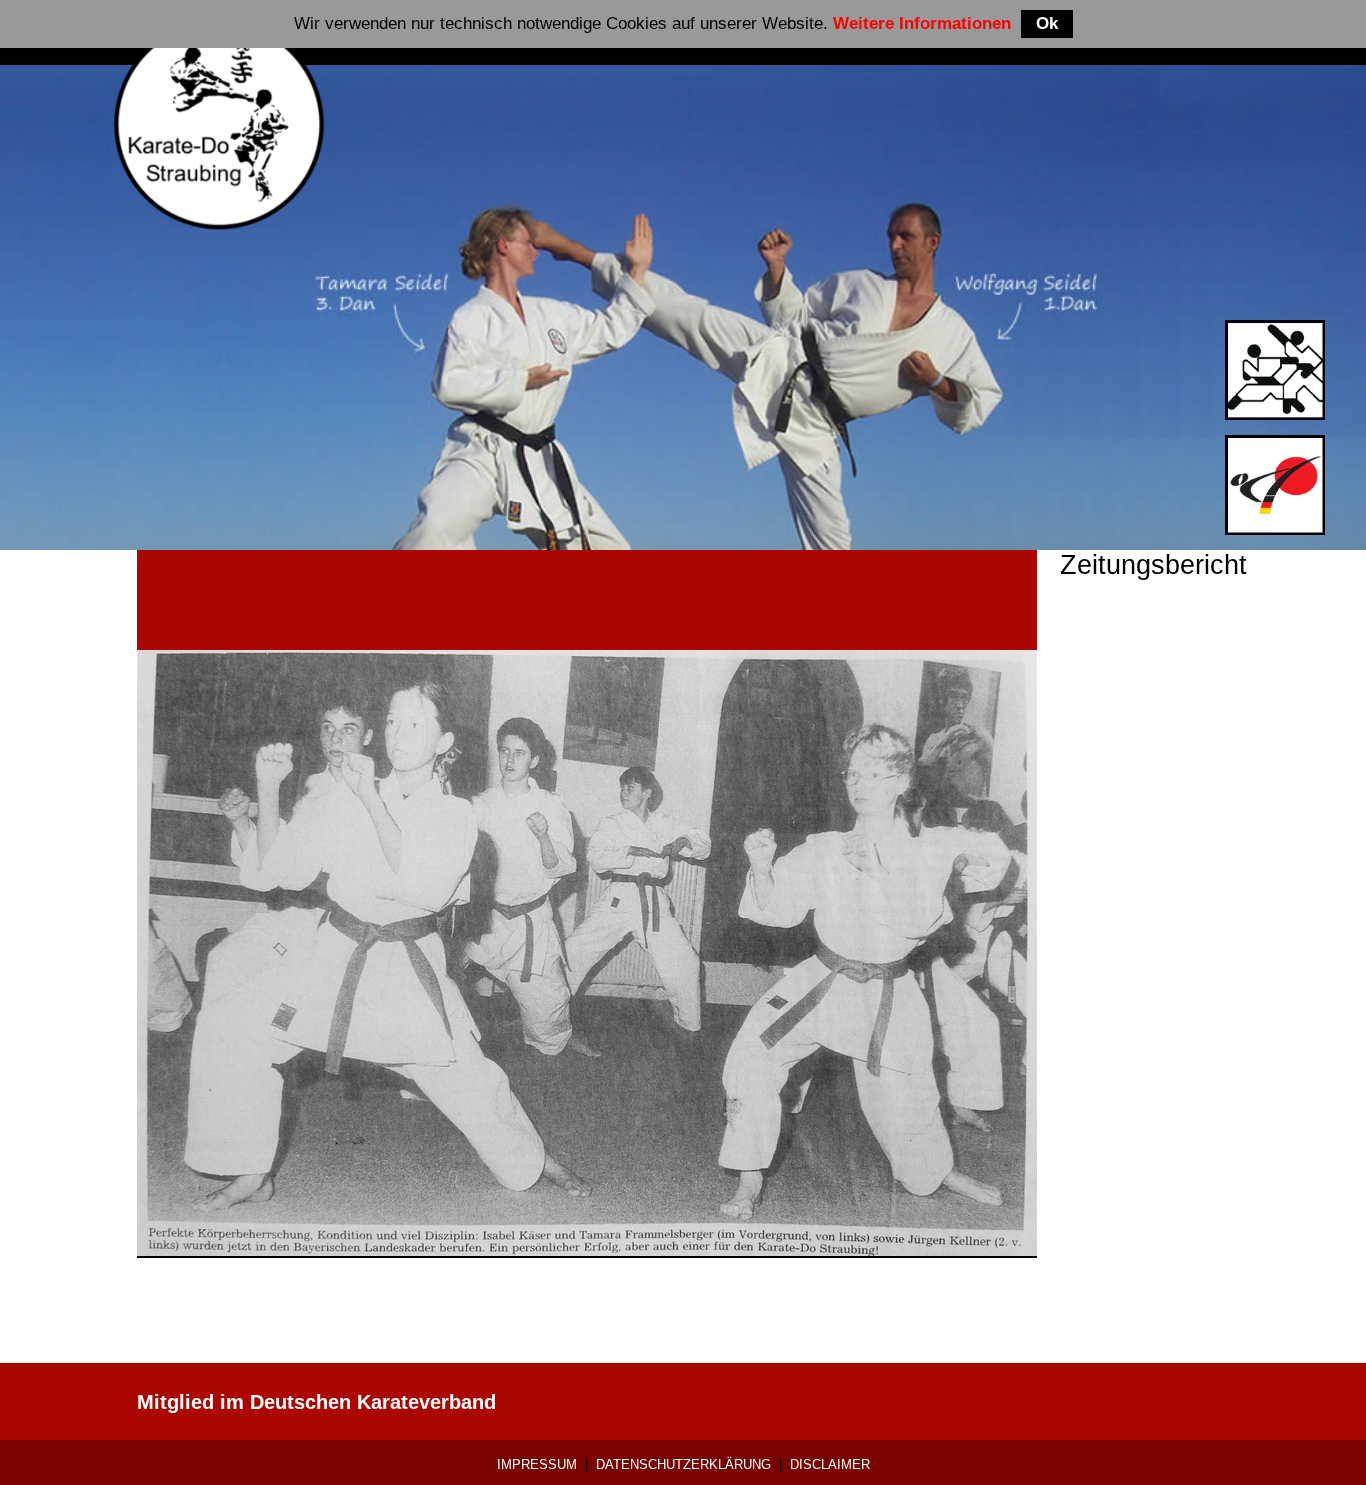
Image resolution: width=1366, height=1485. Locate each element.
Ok (1047, 23)
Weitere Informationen (922, 23)
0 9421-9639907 (874, 1402)
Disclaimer (830, 1464)
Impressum (537, 1464)
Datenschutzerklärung (683, 1464)
